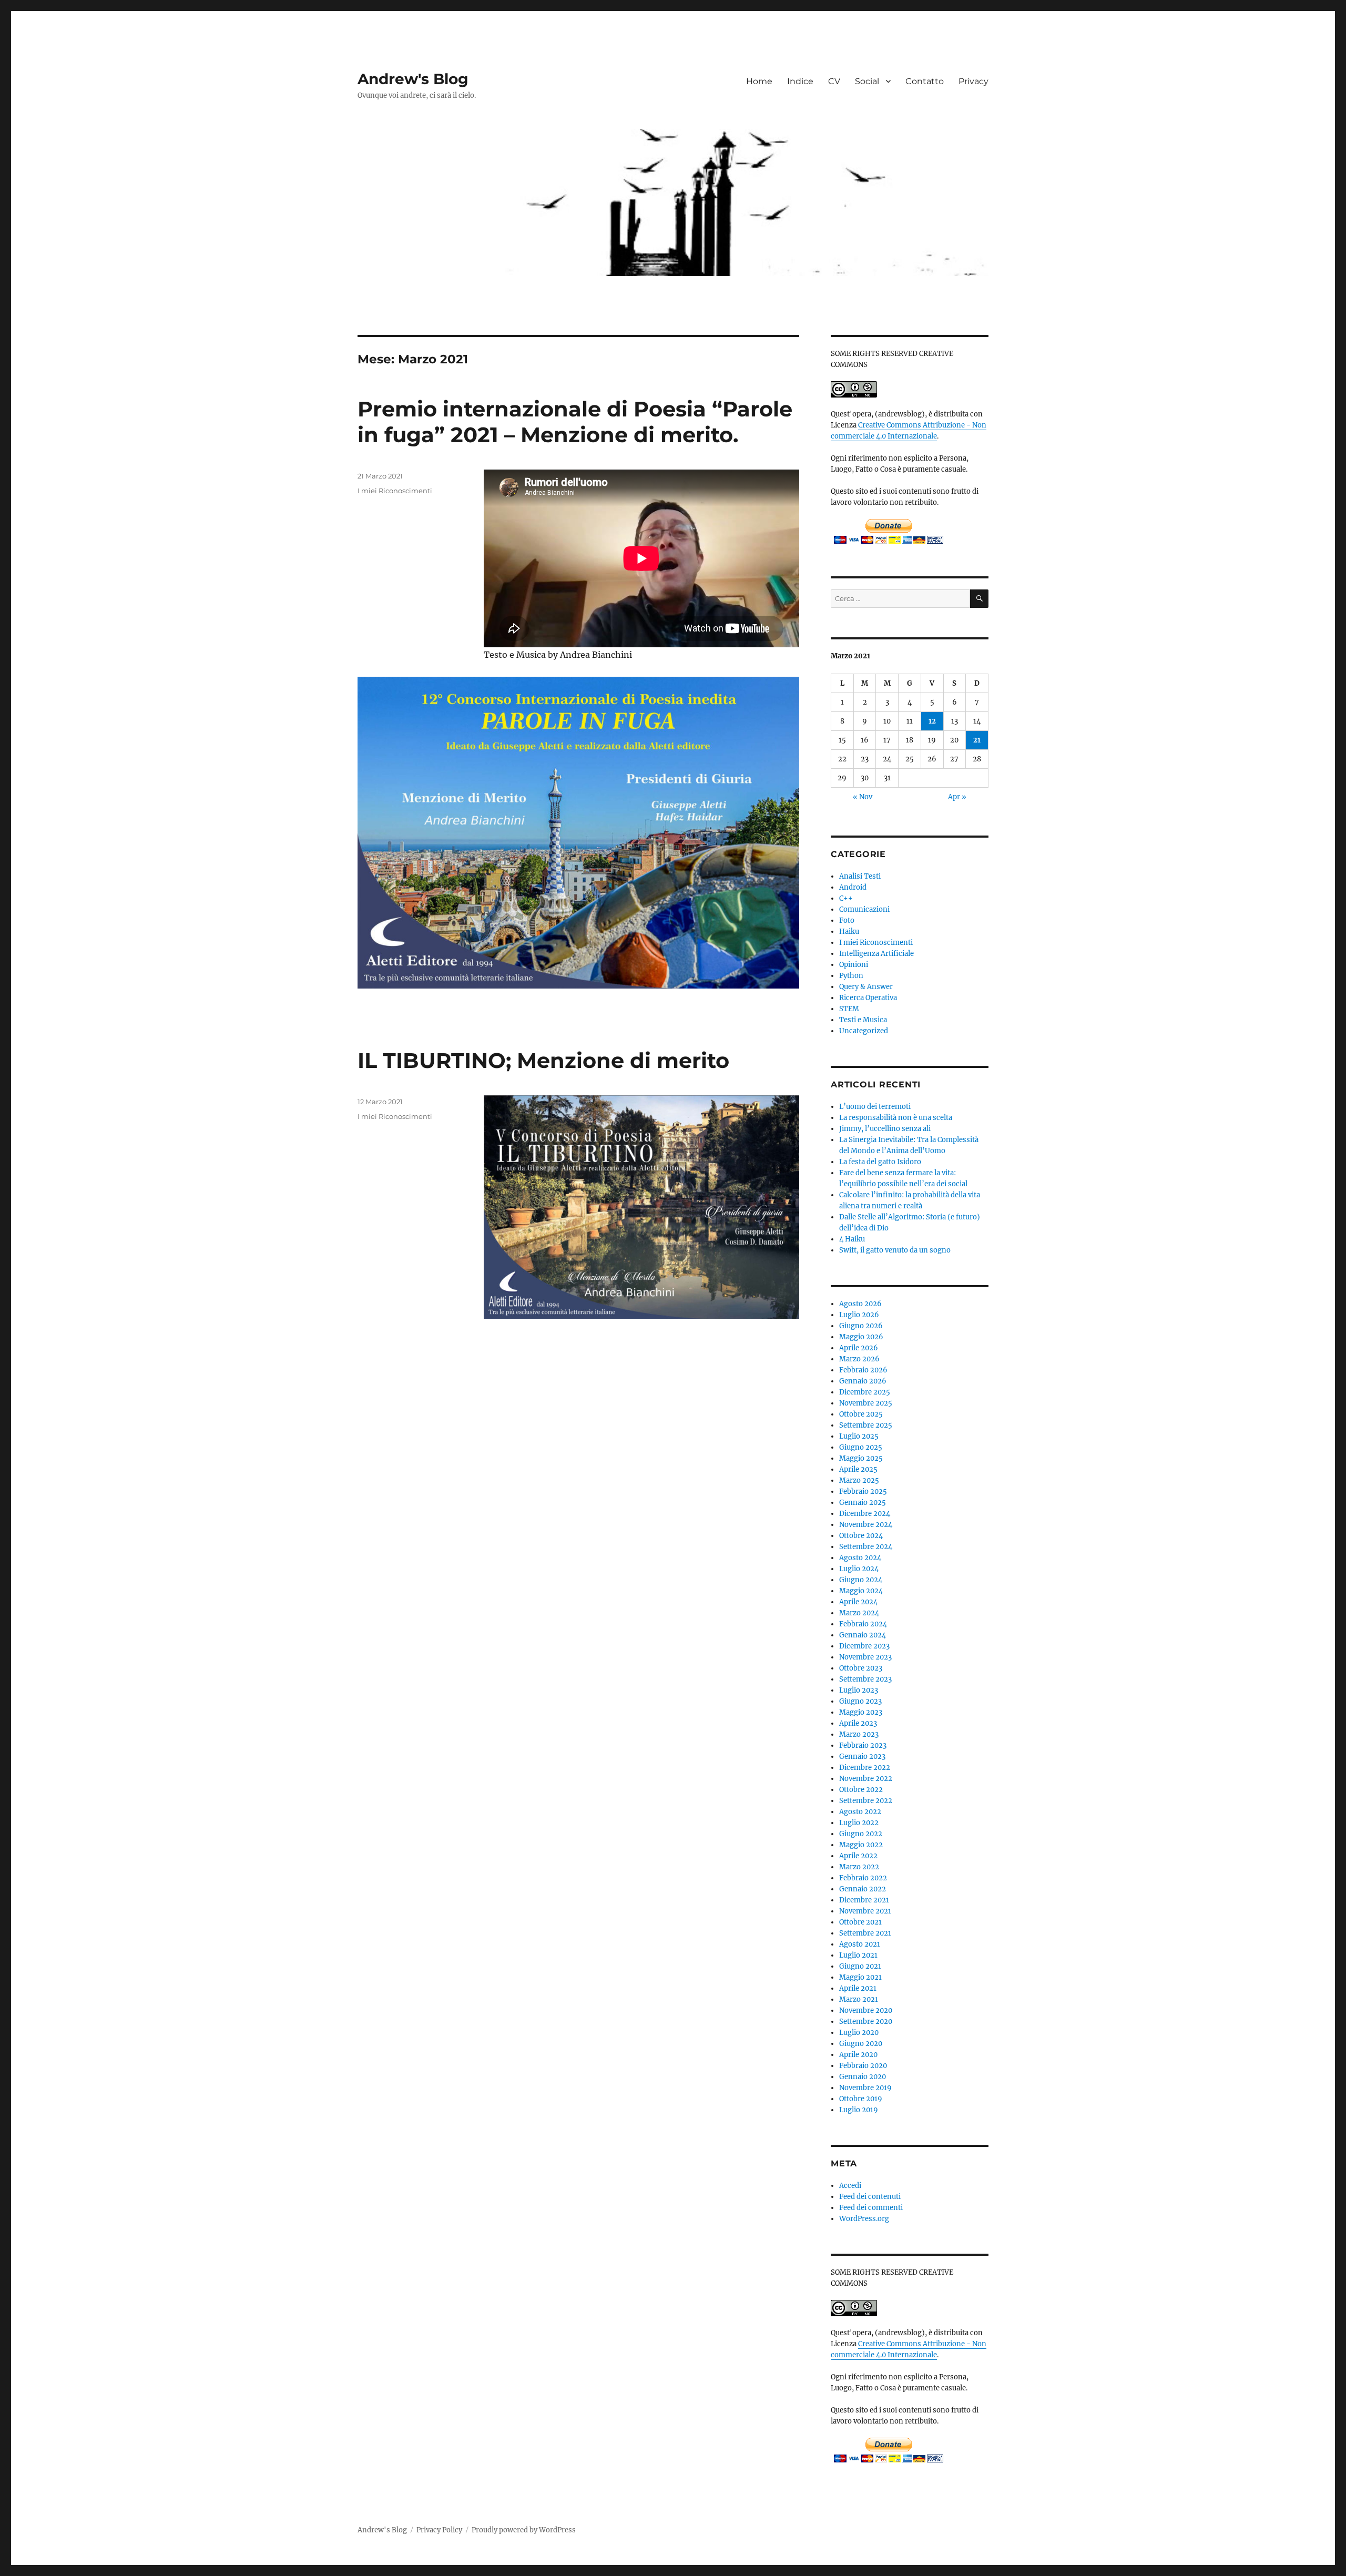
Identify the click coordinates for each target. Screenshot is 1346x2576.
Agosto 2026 (860, 1304)
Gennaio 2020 (863, 2077)
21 (977, 740)
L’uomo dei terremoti (875, 1107)
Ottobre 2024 (861, 1536)
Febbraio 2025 (863, 1491)
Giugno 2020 (861, 2044)
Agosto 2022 (860, 1812)
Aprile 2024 (858, 1602)
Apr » (957, 797)
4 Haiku (852, 1239)
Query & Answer (866, 987)
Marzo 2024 (859, 1613)
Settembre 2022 (866, 1801)
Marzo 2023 (859, 1734)
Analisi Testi (860, 876)
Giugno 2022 (861, 1834)
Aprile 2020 (858, 2055)
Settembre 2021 (865, 1933)
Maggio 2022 (861, 1845)
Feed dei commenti (871, 2208)
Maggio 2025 (861, 1458)
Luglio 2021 (858, 1955)
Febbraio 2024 (863, 1624)
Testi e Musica (863, 1020)
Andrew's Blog (413, 79)
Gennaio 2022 (863, 1889)
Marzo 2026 (859, 1359)
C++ (846, 898)
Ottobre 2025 (861, 1414)
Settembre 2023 (865, 1679)
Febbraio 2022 (863, 1878)
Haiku (849, 931)
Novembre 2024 (866, 1525)
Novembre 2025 (866, 1403)
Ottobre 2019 (861, 2099)
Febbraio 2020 (863, 2066)
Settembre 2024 (866, 1547)
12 (932, 721)
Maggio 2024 (861, 1591)
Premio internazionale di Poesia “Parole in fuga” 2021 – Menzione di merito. (575, 422)
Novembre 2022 (866, 1779)
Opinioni (854, 965)
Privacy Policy (439, 2530)
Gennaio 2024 (863, 1635)
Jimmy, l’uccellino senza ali (885, 1129)
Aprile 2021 (858, 1988)
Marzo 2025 (859, 1480)
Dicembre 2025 (865, 1392)
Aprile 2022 (858, 1856)
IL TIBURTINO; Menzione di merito (543, 1060)
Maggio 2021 (860, 1977)
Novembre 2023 (865, 1657)
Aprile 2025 (858, 1469)
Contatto (925, 81)
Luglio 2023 (859, 1690)
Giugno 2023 (860, 1701)
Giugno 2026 (861, 1326)
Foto (847, 920)
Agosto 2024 (860, 1558)
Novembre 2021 (865, 1911)
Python (851, 976)
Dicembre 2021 (864, 1900)
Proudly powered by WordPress (524, 2530)
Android (853, 887)
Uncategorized (864, 1031)
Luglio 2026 (859, 1315)
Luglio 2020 (859, 2033)
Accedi (850, 2186)
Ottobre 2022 (861, 1790)
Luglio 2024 (859, 1569)
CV (834, 81)
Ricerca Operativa (868, 998)
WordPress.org (864, 2219)
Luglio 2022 (859, 1823)
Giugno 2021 (860, 1966)
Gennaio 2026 (863, 1381)
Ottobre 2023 (861, 1668)
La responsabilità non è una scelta (896, 1118)
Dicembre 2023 (864, 1646)
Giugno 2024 (861, 1580)
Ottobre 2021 (860, 1922)
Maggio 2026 (861, 1337)
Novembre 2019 (865, 2088)
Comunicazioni (864, 909)
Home (759, 81)
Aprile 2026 (859, 1348)
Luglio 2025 (859, 1436)
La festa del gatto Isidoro (880, 1162)
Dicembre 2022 (865, 1768)
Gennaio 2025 (863, 1503)
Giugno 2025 (861, 1447)
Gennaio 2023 (862, 1757)
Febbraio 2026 (863, 1370)
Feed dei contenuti (870, 2197)
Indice (800, 81)
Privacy (973, 81)
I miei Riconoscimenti (395, 491)
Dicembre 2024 (865, 1514)
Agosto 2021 (860, 1944)
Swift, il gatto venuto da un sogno (895, 1250)
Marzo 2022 (859, 1867)
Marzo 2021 (859, 1999)
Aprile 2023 (858, 1723)
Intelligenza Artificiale (876, 954)
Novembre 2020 (866, 2010)
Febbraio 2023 (863, 1745)
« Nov (863, 797)
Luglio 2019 (859, 2110)
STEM (849, 1009)
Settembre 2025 (866, 1425)
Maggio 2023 (861, 1712)
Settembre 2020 (866, 2022)
